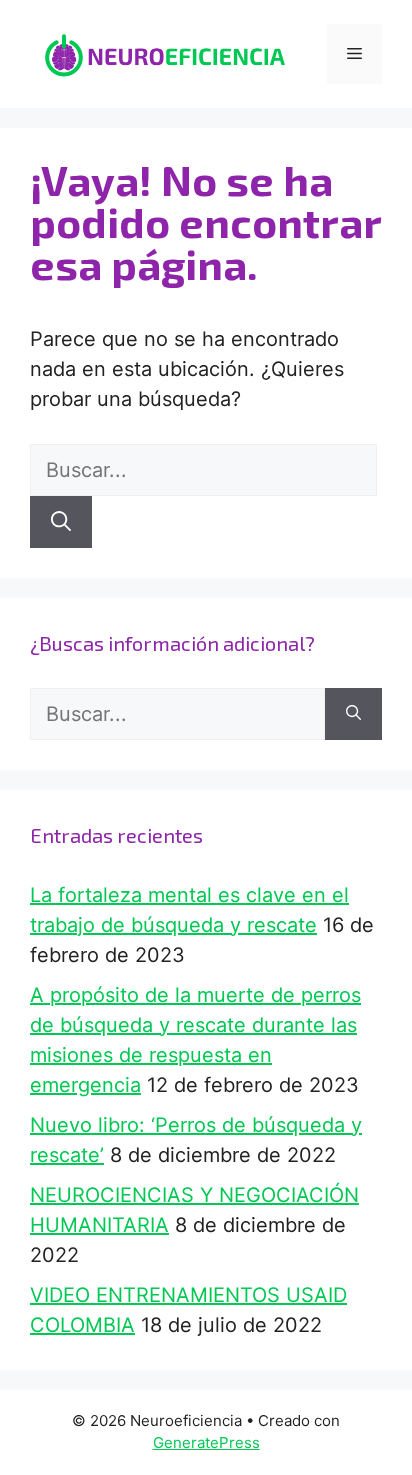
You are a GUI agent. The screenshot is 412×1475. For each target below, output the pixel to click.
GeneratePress (206, 1442)
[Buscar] (61, 522)
